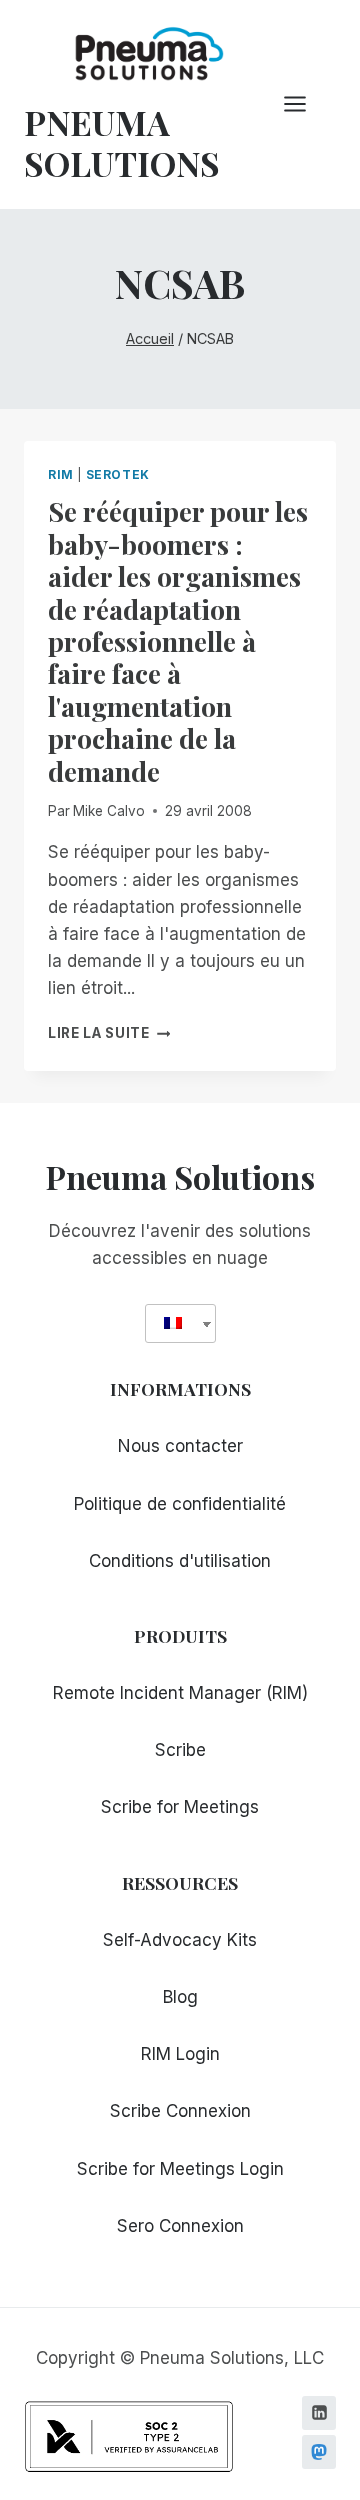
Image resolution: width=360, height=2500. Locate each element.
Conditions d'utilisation (180, 1561)
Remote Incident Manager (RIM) (180, 1693)
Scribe (180, 1750)
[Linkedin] (319, 2413)
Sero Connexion (180, 2226)
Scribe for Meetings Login (180, 2169)
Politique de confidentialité (180, 1504)
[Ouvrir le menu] (305, 104)
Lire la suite (109, 1033)
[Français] (173, 1323)
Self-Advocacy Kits (180, 1940)
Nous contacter (180, 1446)
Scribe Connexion (180, 2111)
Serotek (118, 474)
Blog (180, 1997)
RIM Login (180, 2054)
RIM (61, 474)
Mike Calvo (109, 811)
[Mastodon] (319, 2452)
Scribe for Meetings (180, 1807)
